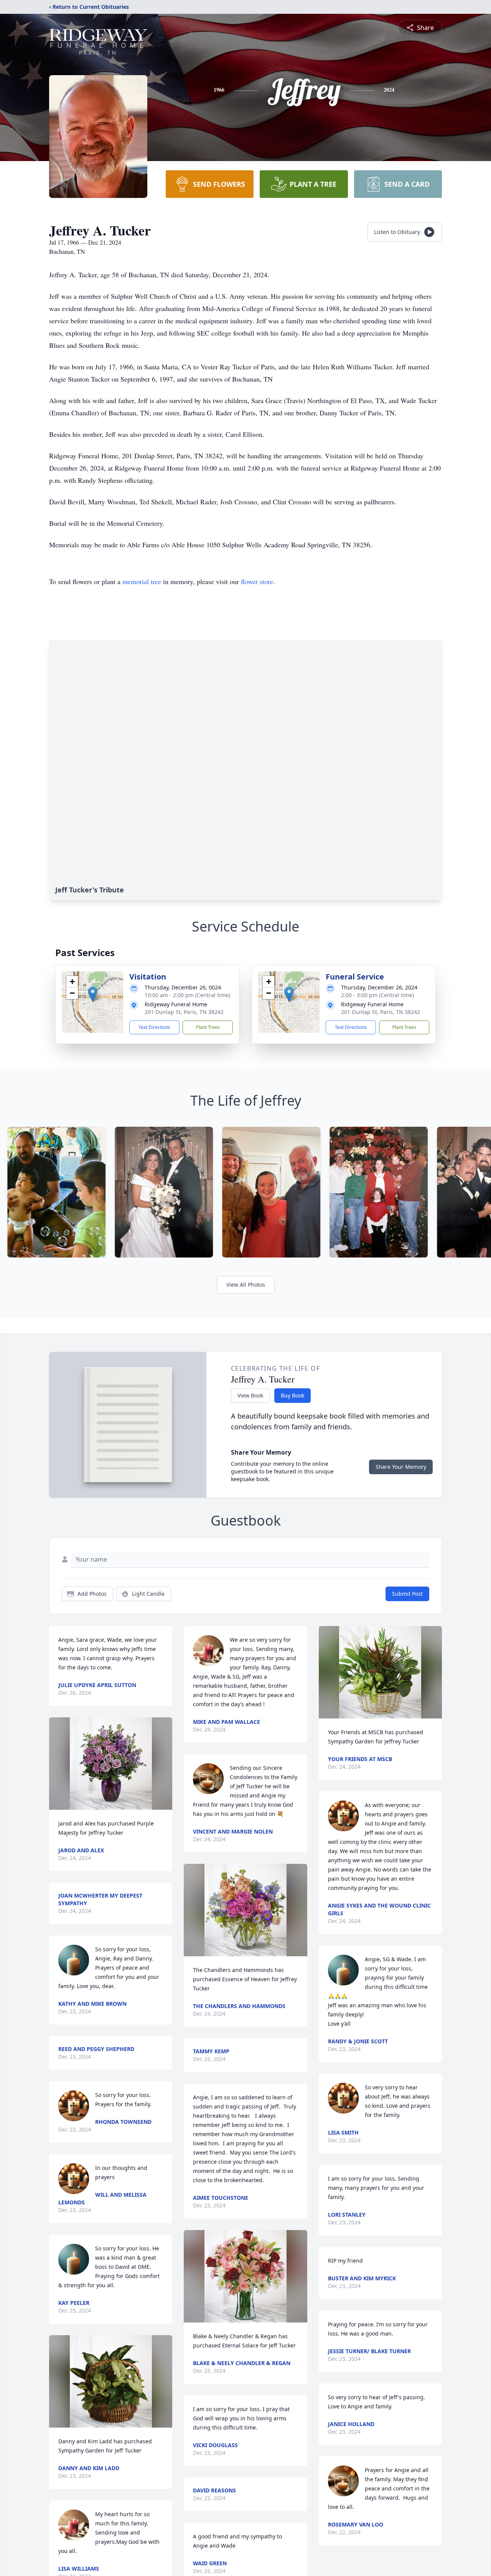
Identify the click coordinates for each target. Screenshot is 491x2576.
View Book (250, 1395)
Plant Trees (208, 1027)
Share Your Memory (401, 1467)
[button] (93, 994)
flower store (257, 581)
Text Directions (154, 1027)
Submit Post (407, 1594)
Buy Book (292, 1395)
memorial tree (142, 581)
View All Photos (246, 1285)
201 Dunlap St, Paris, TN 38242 (184, 1012)
